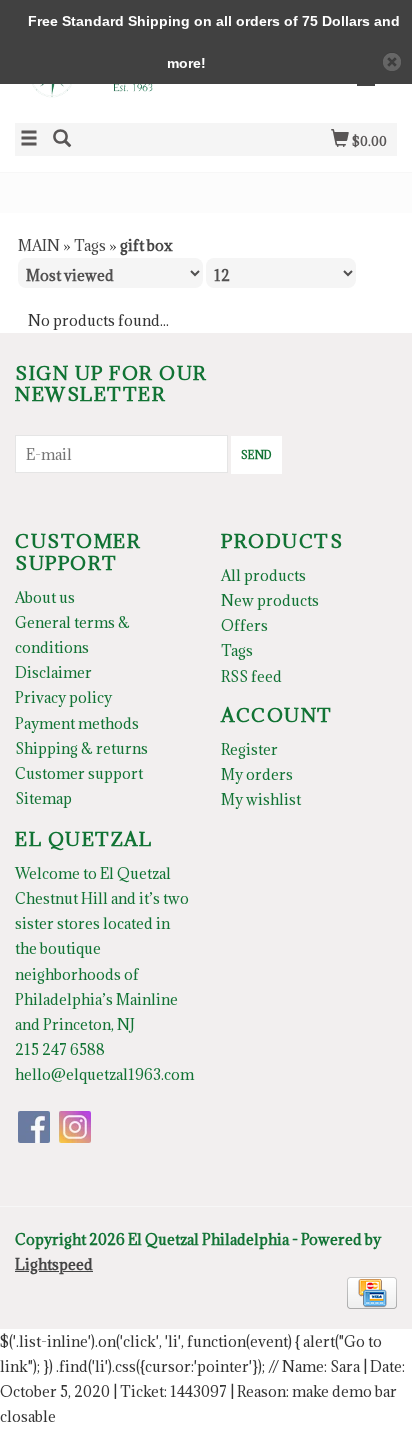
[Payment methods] (372, 1291)
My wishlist (261, 799)
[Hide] (392, 62)
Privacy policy (63, 697)
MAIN (39, 245)
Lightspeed (54, 1264)
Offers (244, 625)
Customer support (79, 773)
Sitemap (43, 798)
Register (249, 749)
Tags (90, 245)
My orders (257, 774)
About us (45, 597)
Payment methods (77, 723)
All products (263, 575)
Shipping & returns (81, 748)
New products (270, 600)
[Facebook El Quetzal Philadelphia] (34, 1127)
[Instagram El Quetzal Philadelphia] (75, 1127)
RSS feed (251, 676)
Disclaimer (53, 672)
